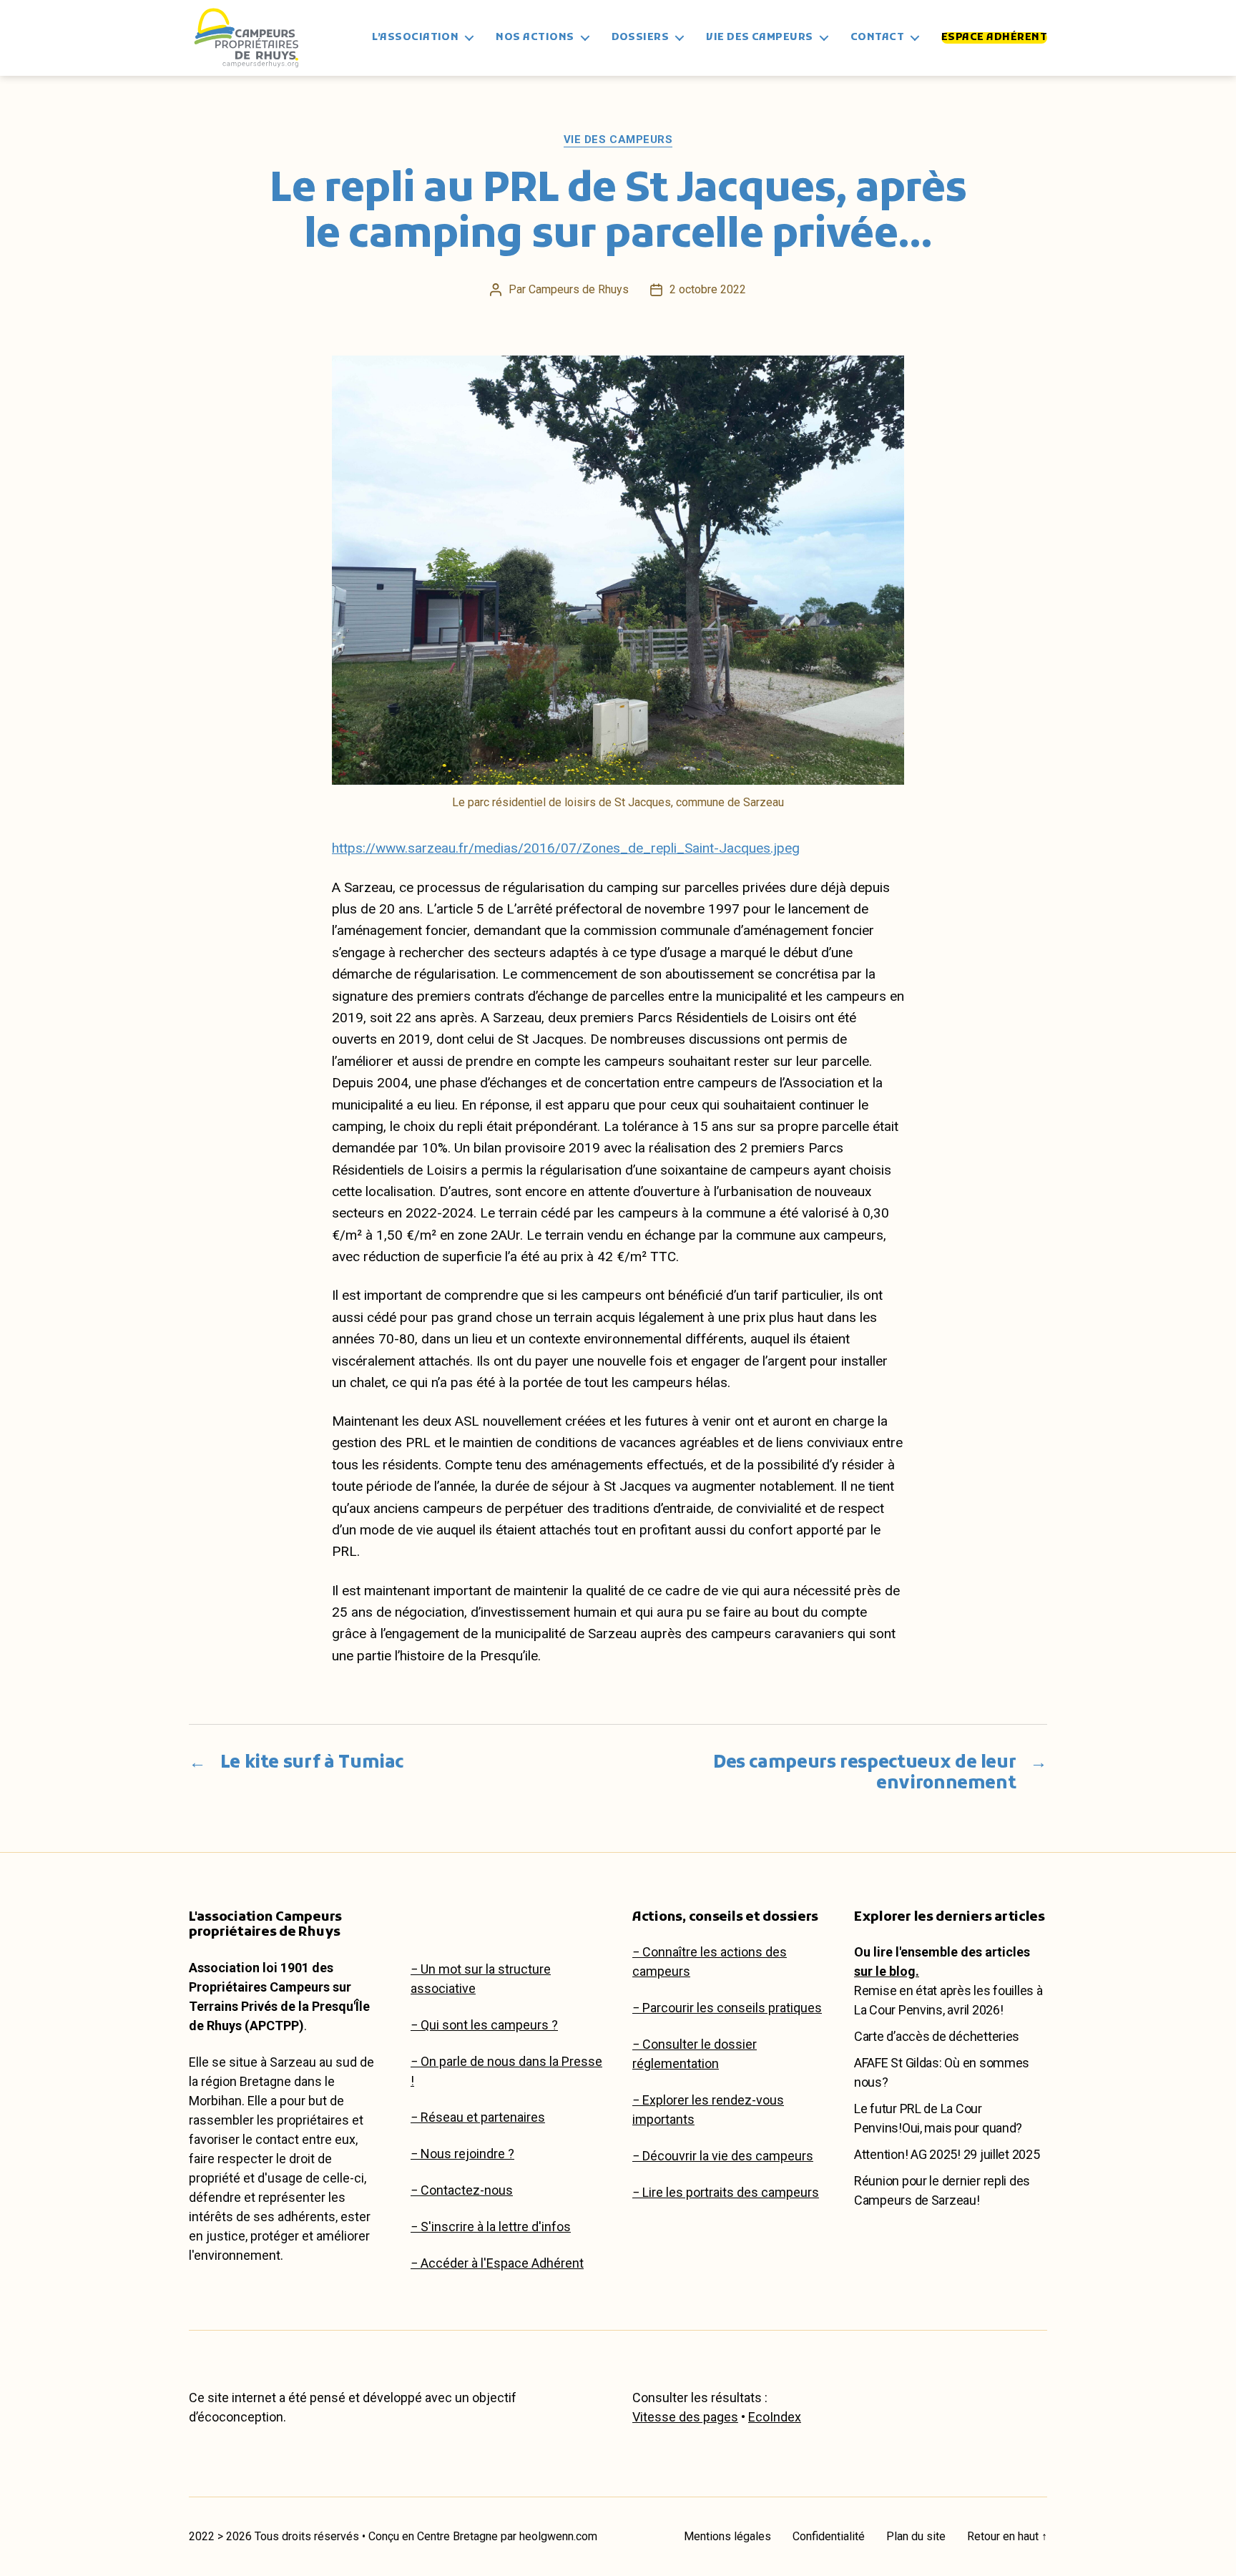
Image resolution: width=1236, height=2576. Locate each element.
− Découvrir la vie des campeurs (723, 2156)
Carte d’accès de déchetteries (937, 2036)
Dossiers (641, 38)
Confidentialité (829, 2536)
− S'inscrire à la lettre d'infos (491, 2227)
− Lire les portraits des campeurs (726, 2192)
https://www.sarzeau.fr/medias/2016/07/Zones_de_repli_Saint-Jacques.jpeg (566, 848)
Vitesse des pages (685, 2417)
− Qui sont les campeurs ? (484, 2025)
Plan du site (916, 2536)
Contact (877, 38)
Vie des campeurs (759, 38)
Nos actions (535, 38)
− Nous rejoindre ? (462, 2154)
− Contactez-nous (462, 2190)
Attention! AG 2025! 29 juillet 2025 (947, 2154)
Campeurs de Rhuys (579, 289)
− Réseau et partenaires (478, 2117)
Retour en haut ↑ (1007, 2536)
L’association (415, 38)
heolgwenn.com (558, 2536)
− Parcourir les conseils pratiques (727, 2008)
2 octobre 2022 (708, 289)
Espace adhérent (994, 38)
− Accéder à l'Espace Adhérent (497, 2263)
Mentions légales (727, 2536)
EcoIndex (775, 2417)
